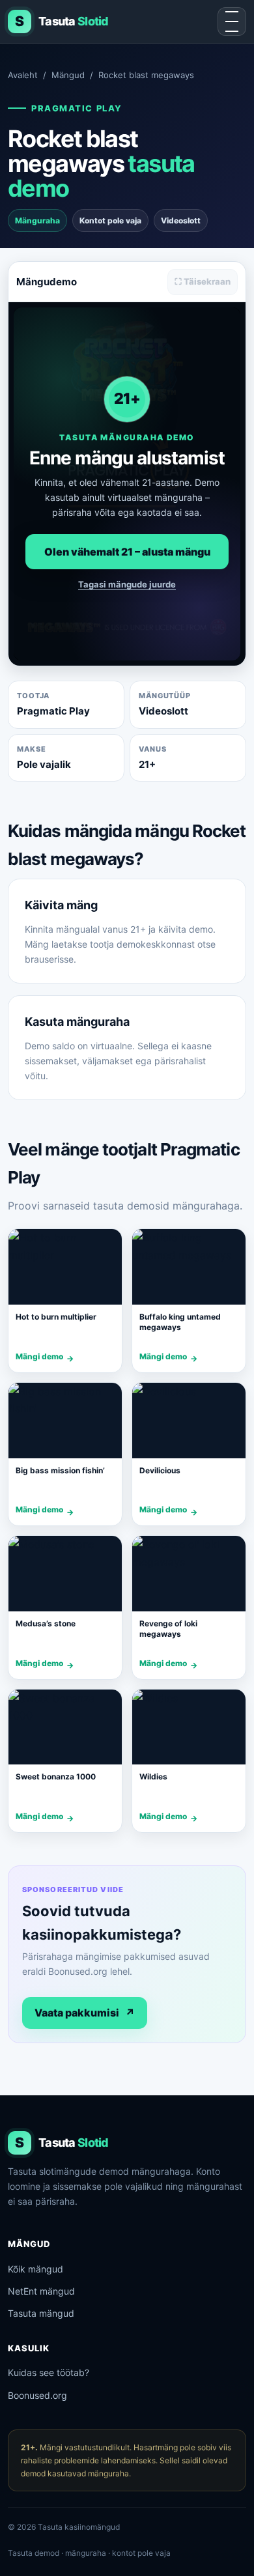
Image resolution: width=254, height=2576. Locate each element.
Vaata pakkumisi (85, 2013)
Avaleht (23, 75)
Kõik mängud (35, 2269)
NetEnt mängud (41, 2291)
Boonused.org (37, 2395)
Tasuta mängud (41, 2313)
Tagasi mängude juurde (127, 584)
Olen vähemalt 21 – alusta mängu (127, 552)
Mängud (68, 75)
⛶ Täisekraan (203, 281)
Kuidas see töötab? (49, 2372)
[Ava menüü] (232, 21)
